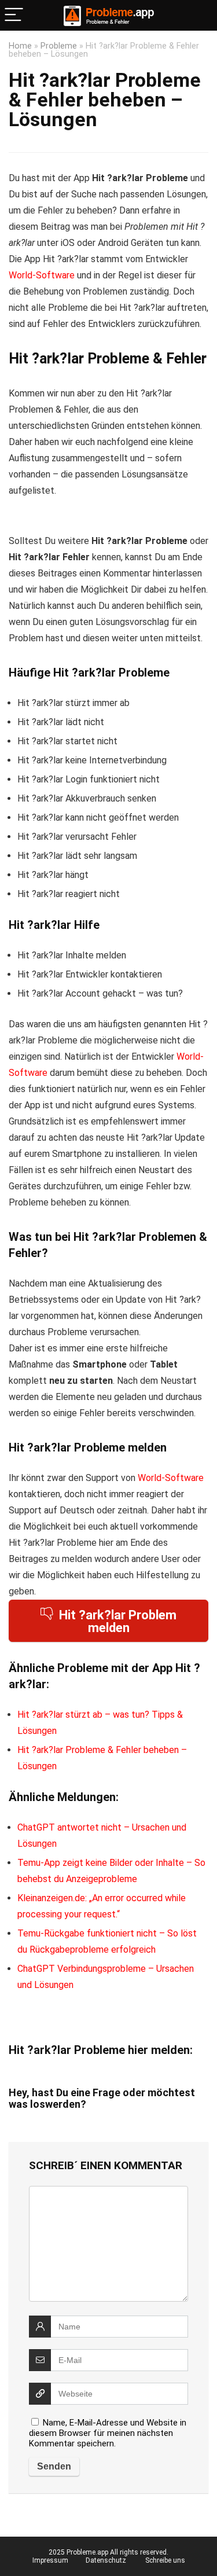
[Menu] (14, 15)
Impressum (50, 2560)
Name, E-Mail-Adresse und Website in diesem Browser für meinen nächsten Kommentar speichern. (108, 2433)
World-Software (42, 275)
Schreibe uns (165, 2560)
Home (20, 46)
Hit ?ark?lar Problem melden (118, 1621)
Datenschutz (106, 2560)
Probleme (59, 46)
